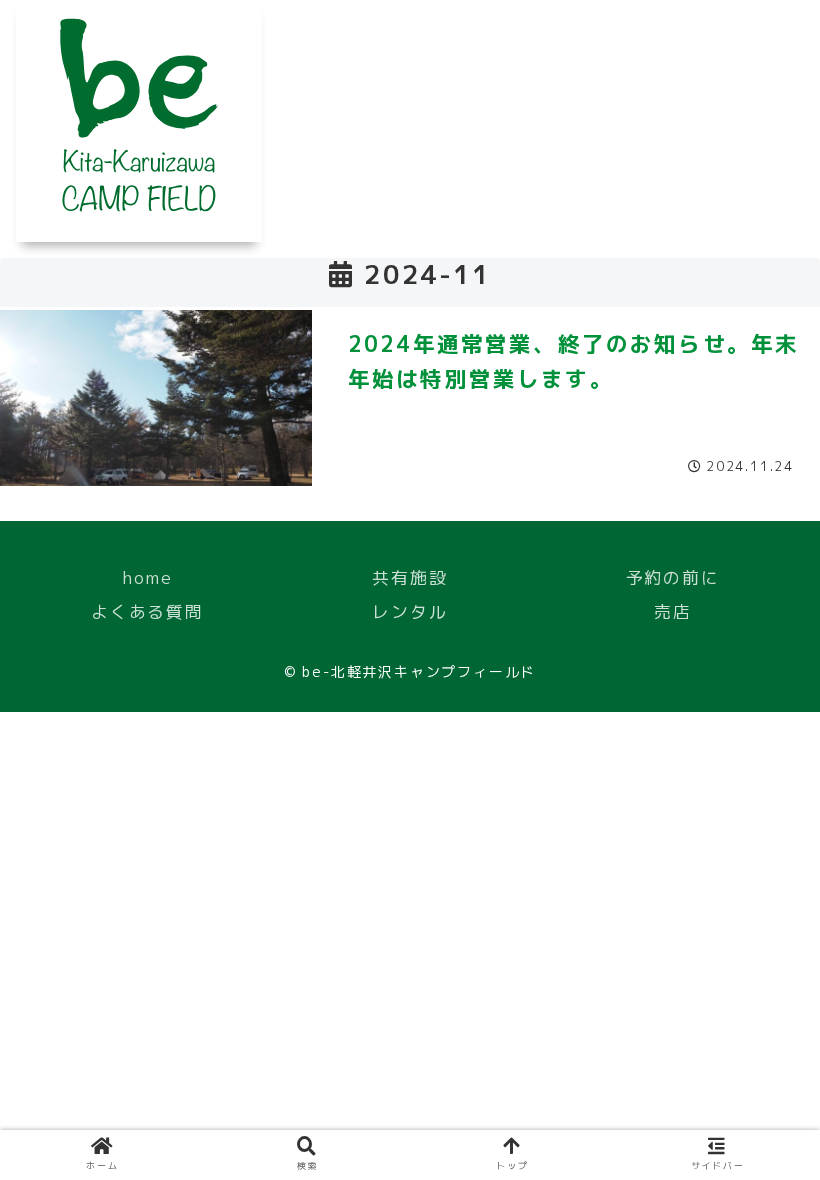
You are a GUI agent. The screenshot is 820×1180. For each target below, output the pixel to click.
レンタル (409, 611)
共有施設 (409, 577)
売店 (673, 611)
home (147, 577)
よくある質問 (147, 611)
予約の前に (673, 577)
